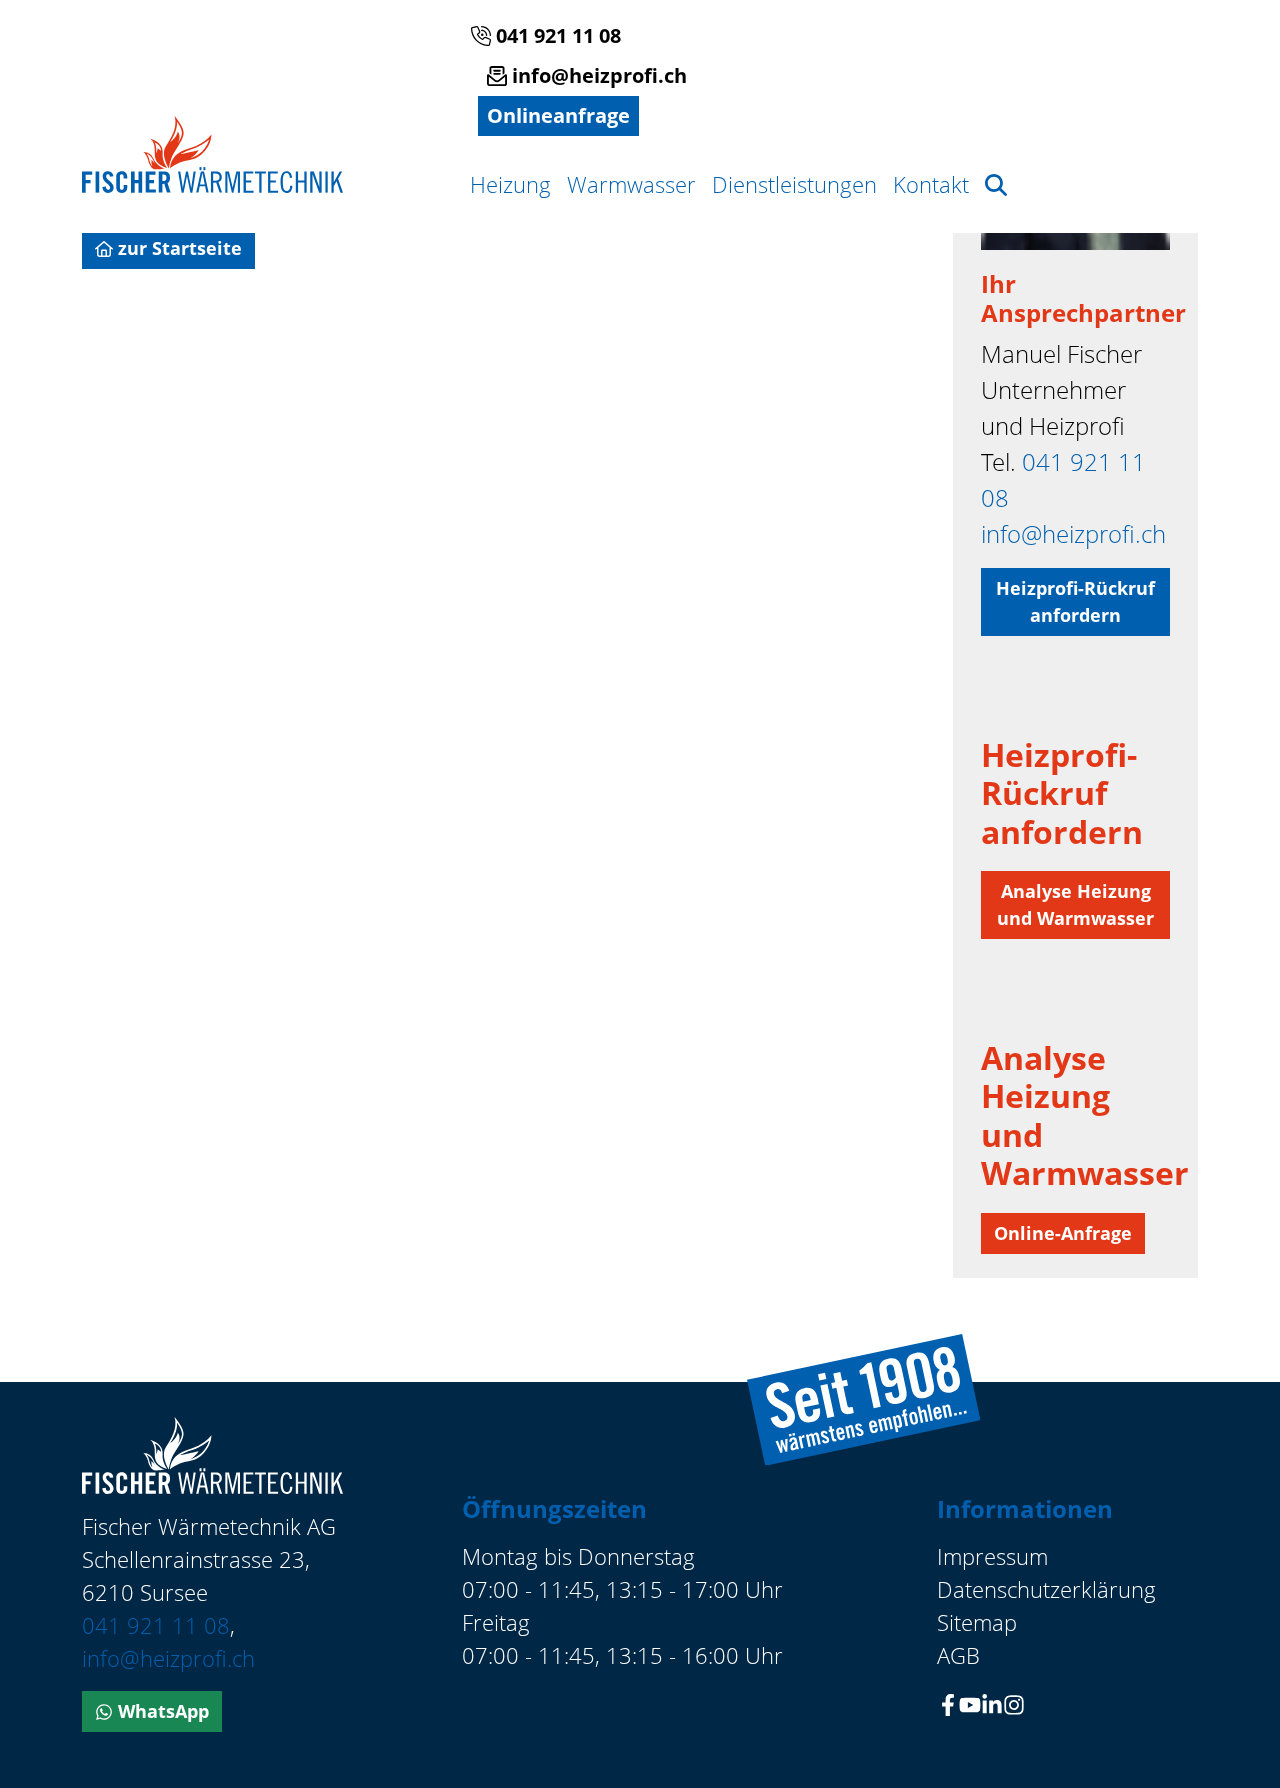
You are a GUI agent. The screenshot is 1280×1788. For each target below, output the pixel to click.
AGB (958, 1655)
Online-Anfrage (1063, 1233)
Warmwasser (631, 184)
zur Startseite (177, 248)
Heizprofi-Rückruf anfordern (1075, 601)
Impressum (992, 1556)
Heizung (510, 184)
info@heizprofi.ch (597, 75)
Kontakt (931, 184)
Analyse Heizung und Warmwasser (1075, 904)
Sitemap (977, 1622)
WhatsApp (161, 1711)
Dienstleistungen (794, 184)
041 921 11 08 (556, 35)
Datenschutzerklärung (1046, 1589)
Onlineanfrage (558, 115)
